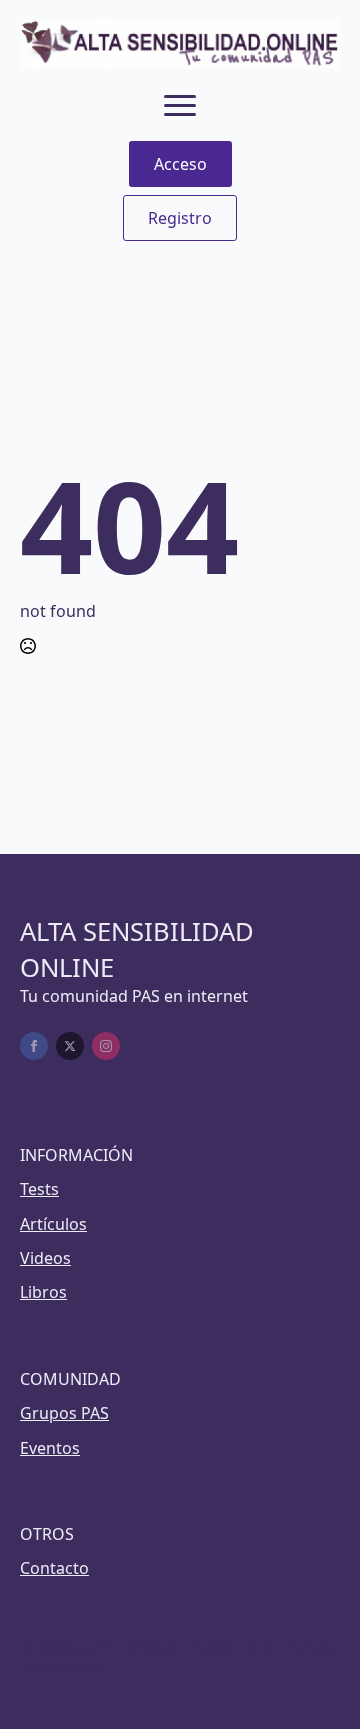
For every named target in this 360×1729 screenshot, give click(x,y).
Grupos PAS (64, 1413)
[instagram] (106, 1046)
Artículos (53, 1224)
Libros (43, 1292)
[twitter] (70, 1046)
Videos (45, 1258)
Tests (39, 1189)
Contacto (54, 1568)
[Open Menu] (180, 105)
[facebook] (34, 1046)
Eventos (50, 1448)
